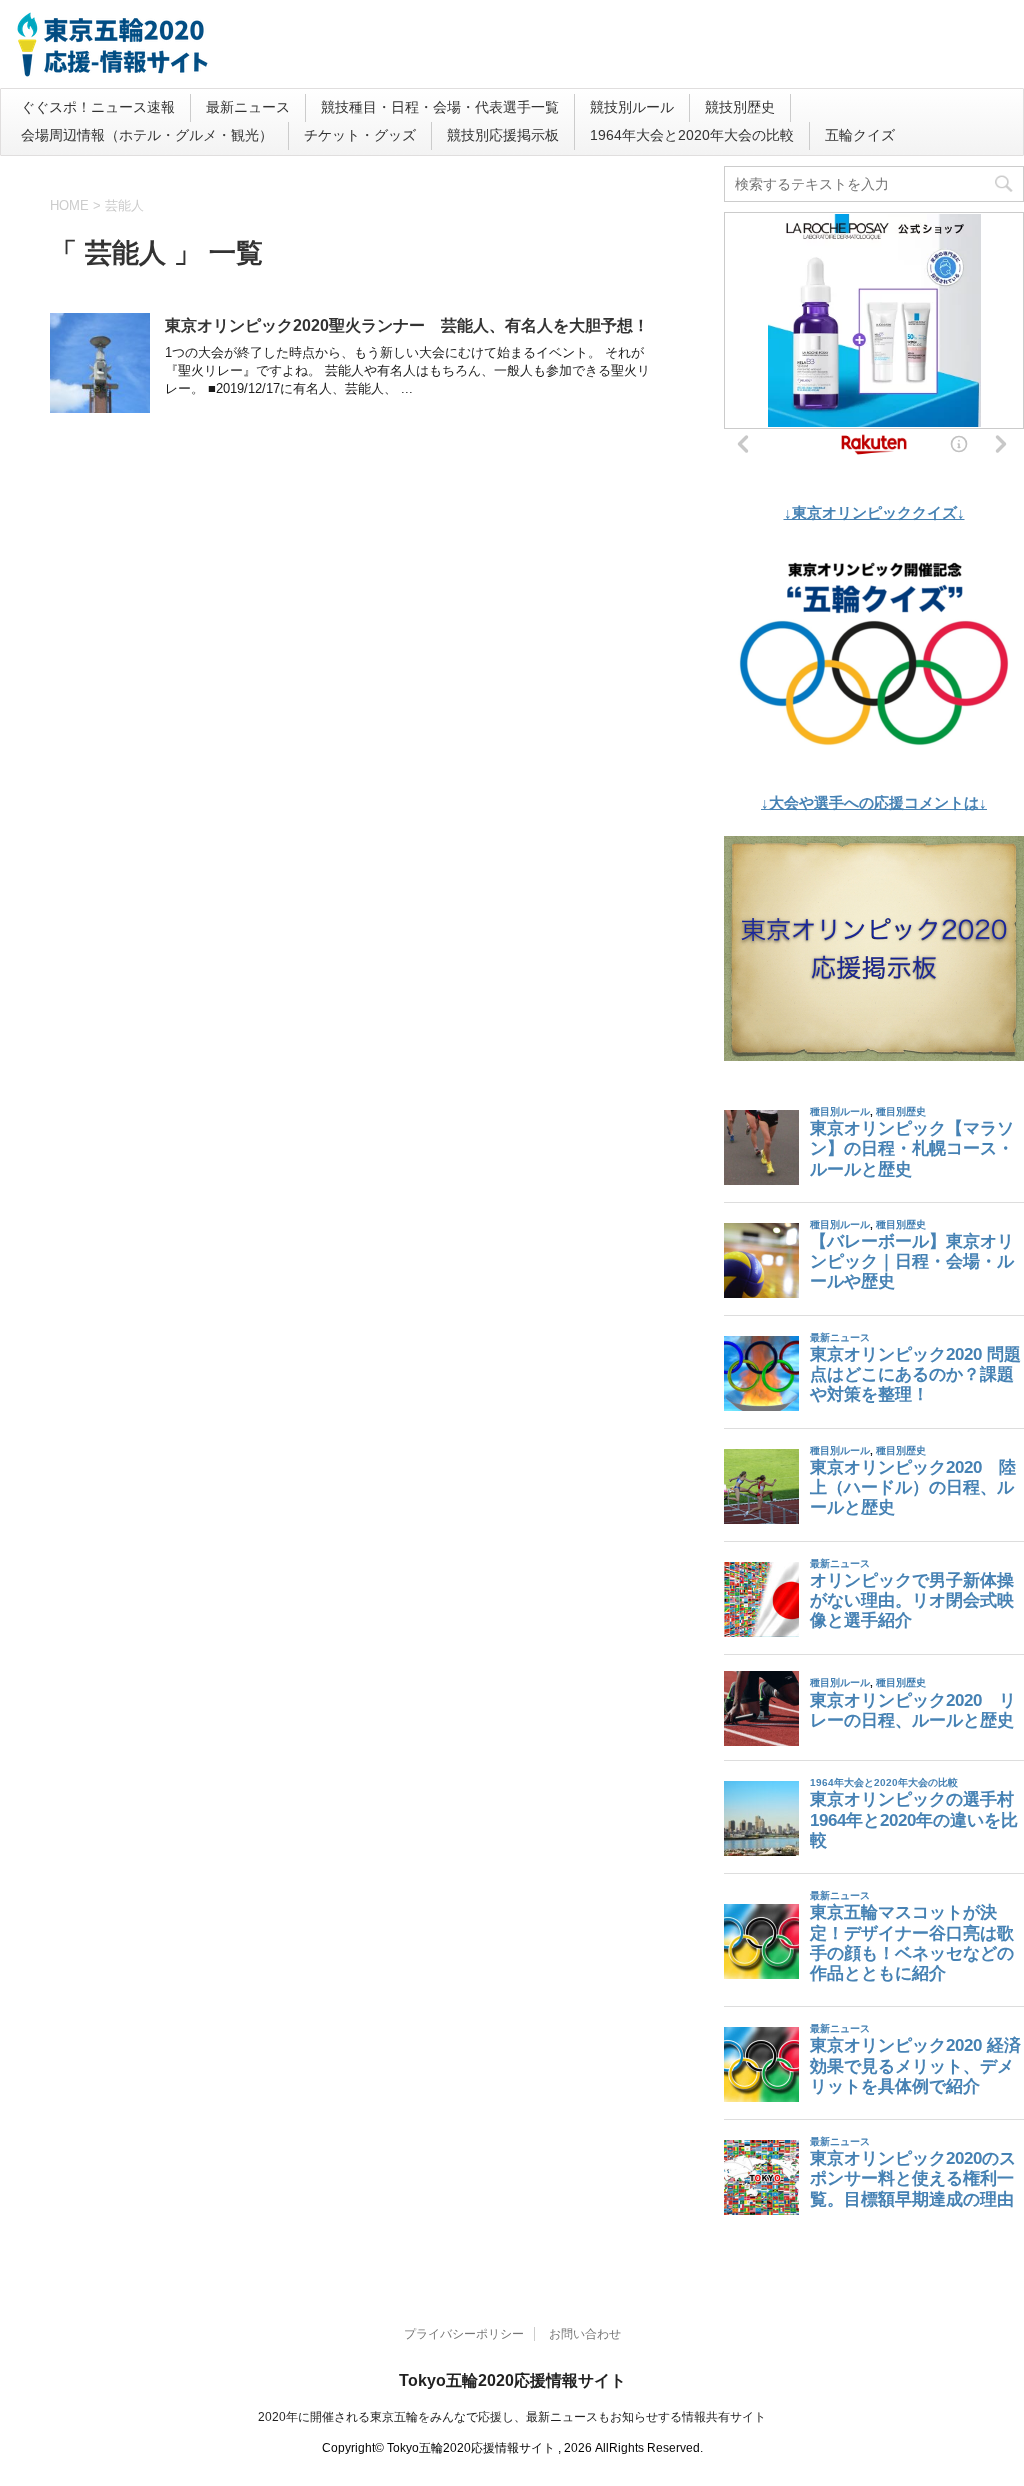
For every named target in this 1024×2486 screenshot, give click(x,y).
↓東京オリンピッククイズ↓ (874, 512)
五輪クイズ (860, 135)
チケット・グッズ (360, 135)
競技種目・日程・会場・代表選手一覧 (440, 107)
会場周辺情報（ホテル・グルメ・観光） (147, 135)
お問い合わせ (585, 2334)
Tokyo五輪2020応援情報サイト (512, 2380)
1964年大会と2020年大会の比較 (692, 135)
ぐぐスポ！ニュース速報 (98, 107)
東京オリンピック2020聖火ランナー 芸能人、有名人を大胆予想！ (407, 325)
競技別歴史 (740, 107)
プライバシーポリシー (464, 2334)
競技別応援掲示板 (503, 135)
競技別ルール (632, 107)
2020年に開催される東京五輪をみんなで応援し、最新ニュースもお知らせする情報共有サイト (512, 2417)
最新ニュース (248, 107)
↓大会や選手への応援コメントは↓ (874, 802)
